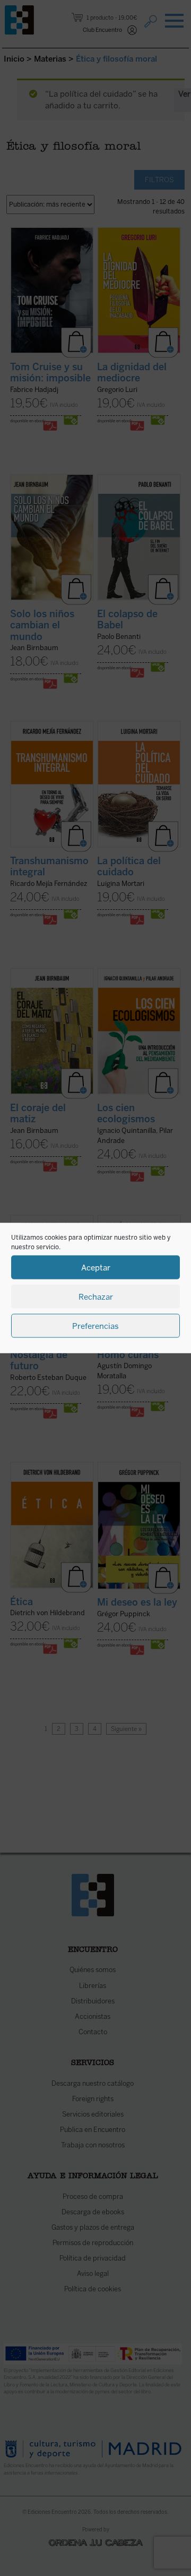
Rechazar (96, 1296)
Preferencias (95, 1326)
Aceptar (96, 1267)
